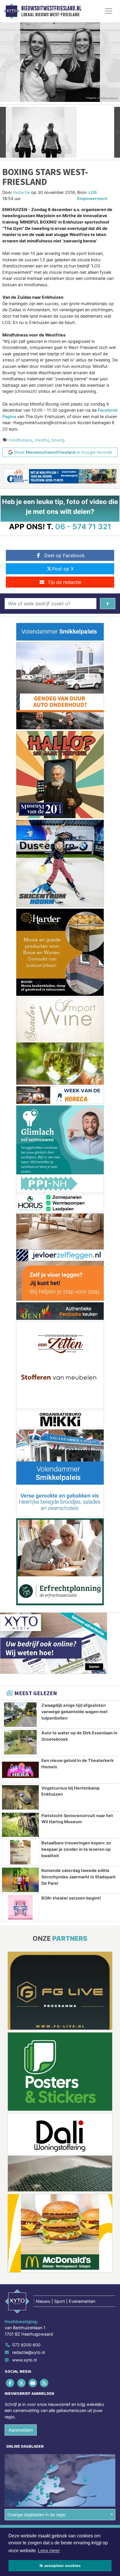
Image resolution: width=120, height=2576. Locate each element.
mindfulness (21, 440)
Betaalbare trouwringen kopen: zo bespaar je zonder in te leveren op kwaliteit (76, 1849)
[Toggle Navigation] (109, 11)
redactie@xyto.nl (29, 2352)
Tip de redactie (65, 582)
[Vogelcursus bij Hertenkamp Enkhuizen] (20, 1797)
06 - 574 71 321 (83, 526)
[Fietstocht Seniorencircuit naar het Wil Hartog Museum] (20, 1825)
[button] (3, 132)
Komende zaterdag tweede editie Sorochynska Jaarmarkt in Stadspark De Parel (78, 1877)
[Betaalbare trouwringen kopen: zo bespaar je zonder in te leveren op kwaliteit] (20, 1852)
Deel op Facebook (65, 555)
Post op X (63, 569)
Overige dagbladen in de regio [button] (37, 2515)
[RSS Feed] (45, 2383)
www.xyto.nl (24, 2360)
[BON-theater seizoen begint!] (20, 1907)
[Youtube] (33, 2383)
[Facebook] (10, 2383)
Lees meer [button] (49, 2551)
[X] (22, 2383)
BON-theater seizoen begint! (71, 1898)
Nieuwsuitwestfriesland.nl (51, 8)
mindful (42, 440)
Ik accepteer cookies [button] (60, 2566)
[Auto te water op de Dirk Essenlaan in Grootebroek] (20, 1742)
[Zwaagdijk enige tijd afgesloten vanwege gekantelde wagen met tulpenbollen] (20, 1715)
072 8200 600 (26, 2345)
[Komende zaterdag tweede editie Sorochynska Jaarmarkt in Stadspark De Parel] (20, 1880)
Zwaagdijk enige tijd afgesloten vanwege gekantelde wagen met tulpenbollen (75, 1711)
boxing (58, 440)
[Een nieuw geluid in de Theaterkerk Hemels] (20, 1770)
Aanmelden (21, 2430)
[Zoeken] (108, 604)
